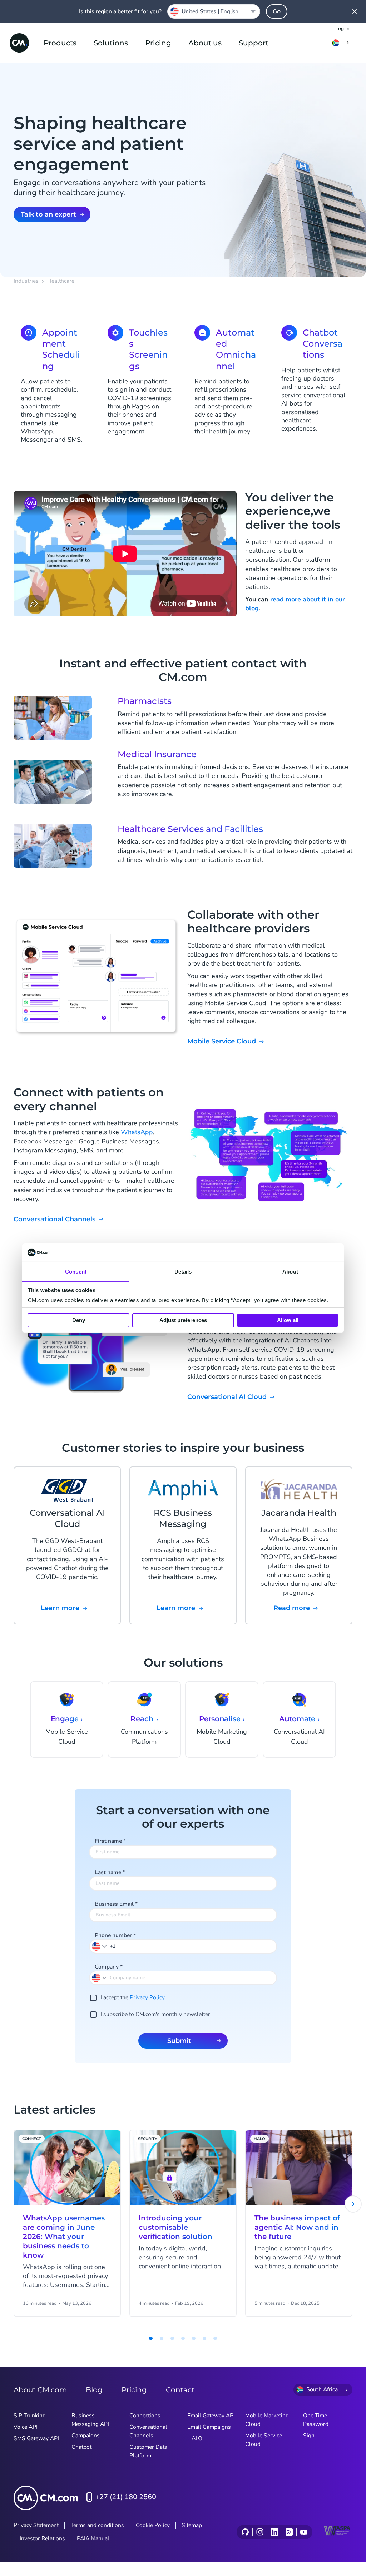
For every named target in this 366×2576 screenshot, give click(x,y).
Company (109, 1967)
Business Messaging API (90, 2420)
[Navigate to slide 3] (162, 2338)
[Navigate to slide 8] (215, 2338)
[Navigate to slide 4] (172, 2338)
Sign (309, 2436)
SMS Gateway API (36, 2438)
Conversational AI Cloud (227, 1397)
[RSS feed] (289, 2532)
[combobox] (214, 11)
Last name (110, 1872)
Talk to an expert (48, 214)
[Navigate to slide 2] (151, 2338)
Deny (79, 1320)
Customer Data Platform (148, 2451)
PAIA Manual (93, 2538)
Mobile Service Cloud (222, 1041)
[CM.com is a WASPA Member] (338, 2532)
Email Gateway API (211, 2416)
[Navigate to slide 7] (204, 2338)
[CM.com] (19, 43)
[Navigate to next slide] (353, 2204)
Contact (180, 2390)
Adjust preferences (183, 1320)
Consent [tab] (76, 1272)
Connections (145, 2416)
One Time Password (316, 2420)
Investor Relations (42, 2538)
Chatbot (81, 2447)
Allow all (288, 1320)
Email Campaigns (209, 2427)
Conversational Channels (55, 1219)
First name (110, 1841)
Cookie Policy (153, 2525)
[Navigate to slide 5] (183, 2338)
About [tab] (290, 1272)
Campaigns (86, 2436)
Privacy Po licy (147, 1997)
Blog (94, 2390)
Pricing (158, 43)
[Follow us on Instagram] (260, 2532)
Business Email (116, 1904)
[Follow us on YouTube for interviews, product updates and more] (304, 2532)
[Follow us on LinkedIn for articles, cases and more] (274, 2532)
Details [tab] (183, 1272)
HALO (195, 2438)
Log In (342, 28)
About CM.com (40, 2390)
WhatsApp (137, 1132)
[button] (100, 1946)
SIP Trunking (30, 2416)
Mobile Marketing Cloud (267, 2420)
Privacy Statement (36, 2525)
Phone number (115, 1935)
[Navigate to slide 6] (194, 2338)
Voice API (26, 2427)
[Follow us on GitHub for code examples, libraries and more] (245, 2532)
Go (277, 11)
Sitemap (192, 2525)
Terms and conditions (97, 2525)
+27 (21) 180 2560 (126, 2497)
